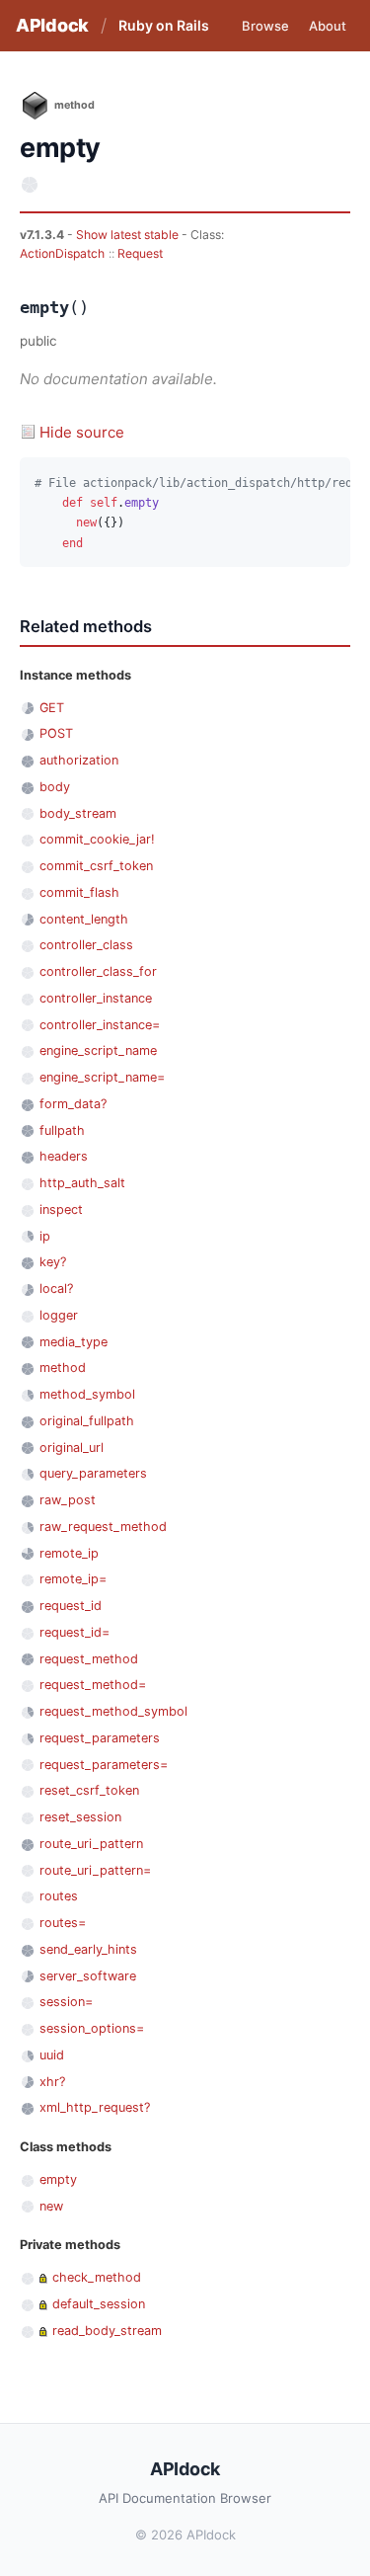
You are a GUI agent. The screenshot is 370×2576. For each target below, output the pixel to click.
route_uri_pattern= (95, 1870)
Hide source (82, 432)
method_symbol (87, 1394)
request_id (71, 1606)
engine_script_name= (102, 1077)
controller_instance (96, 998)
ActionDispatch (62, 253)
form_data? (73, 1104)
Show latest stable (129, 235)
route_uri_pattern (91, 1844)
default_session (99, 2304)
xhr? (52, 2082)
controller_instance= (100, 1025)
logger (59, 1315)
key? (53, 1262)
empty (58, 2179)
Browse (265, 26)
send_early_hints (88, 1949)
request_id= (74, 1632)
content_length (84, 919)
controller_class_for (98, 971)
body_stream (78, 813)
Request (140, 253)
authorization (79, 760)
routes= (63, 1923)
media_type (74, 1342)
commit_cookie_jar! (97, 839)
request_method (89, 1659)
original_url (72, 1448)
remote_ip (69, 1553)
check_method (97, 2277)
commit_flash (79, 892)
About (328, 26)
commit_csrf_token (96, 866)
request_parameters (100, 1738)
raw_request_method (103, 1527)
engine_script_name (98, 1050)
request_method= (93, 1685)
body (55, 787)
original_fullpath (87, 1421)
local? (56, 1288)
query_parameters (93, 1473)
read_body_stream (107, 2331)
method (63, 1368)
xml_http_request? (95, 2107)
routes (59, 1896)
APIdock (52, 25)
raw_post (68, 1500)
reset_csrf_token (89, 1790)
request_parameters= (104, 1765)
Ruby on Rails (164, 25)
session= (66, 2002)
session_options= (92, 2028)
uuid (52, 2055)
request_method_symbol (113, 1711)
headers (64, 1156)
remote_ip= (73, 1579)
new (51, 2206)
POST (56, 733)
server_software (88, 1976)
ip (45, 1236)
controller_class (86, 945)
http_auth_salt (82, 1183)
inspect (61, 1209)
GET (52, 708)
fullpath (62, 1130)
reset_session (80, 1817)
